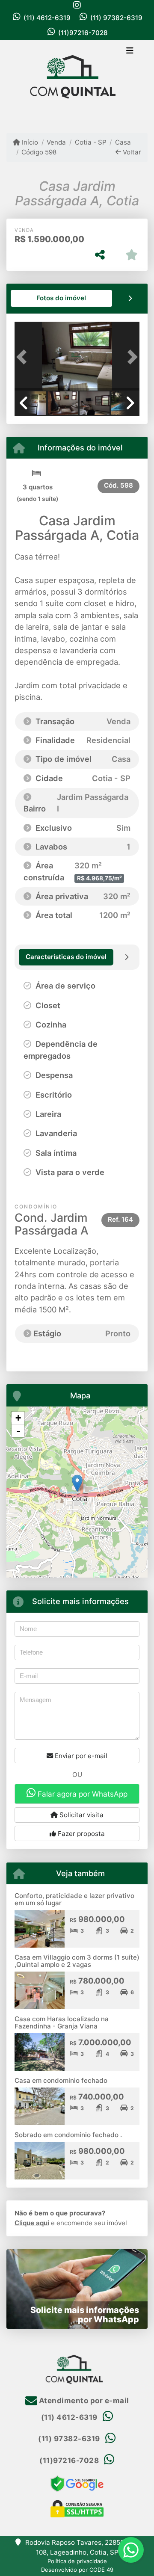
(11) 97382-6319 (116, 18)
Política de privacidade (77, 2561)
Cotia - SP (90, 142)
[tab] (62, 298)
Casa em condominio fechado (61, 2080)
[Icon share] (77, 5)
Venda (56, 142)
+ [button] (18, 1418)
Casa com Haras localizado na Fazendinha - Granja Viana (62, 2022)
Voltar (131, 152)
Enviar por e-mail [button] (80, 1756)
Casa (123, 142)
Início (29, 142)
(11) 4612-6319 (47, 18)
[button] (24, 357)
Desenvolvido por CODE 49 (77, 2570)
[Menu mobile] (77, 80)
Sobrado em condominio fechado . (68, 2135)
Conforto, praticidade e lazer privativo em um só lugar (74, 1899)
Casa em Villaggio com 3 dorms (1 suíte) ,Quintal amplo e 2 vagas (77, 1961)
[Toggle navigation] (130, 51)
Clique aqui (32, 2223)
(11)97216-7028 (83, 33)
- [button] (18, 1431)
